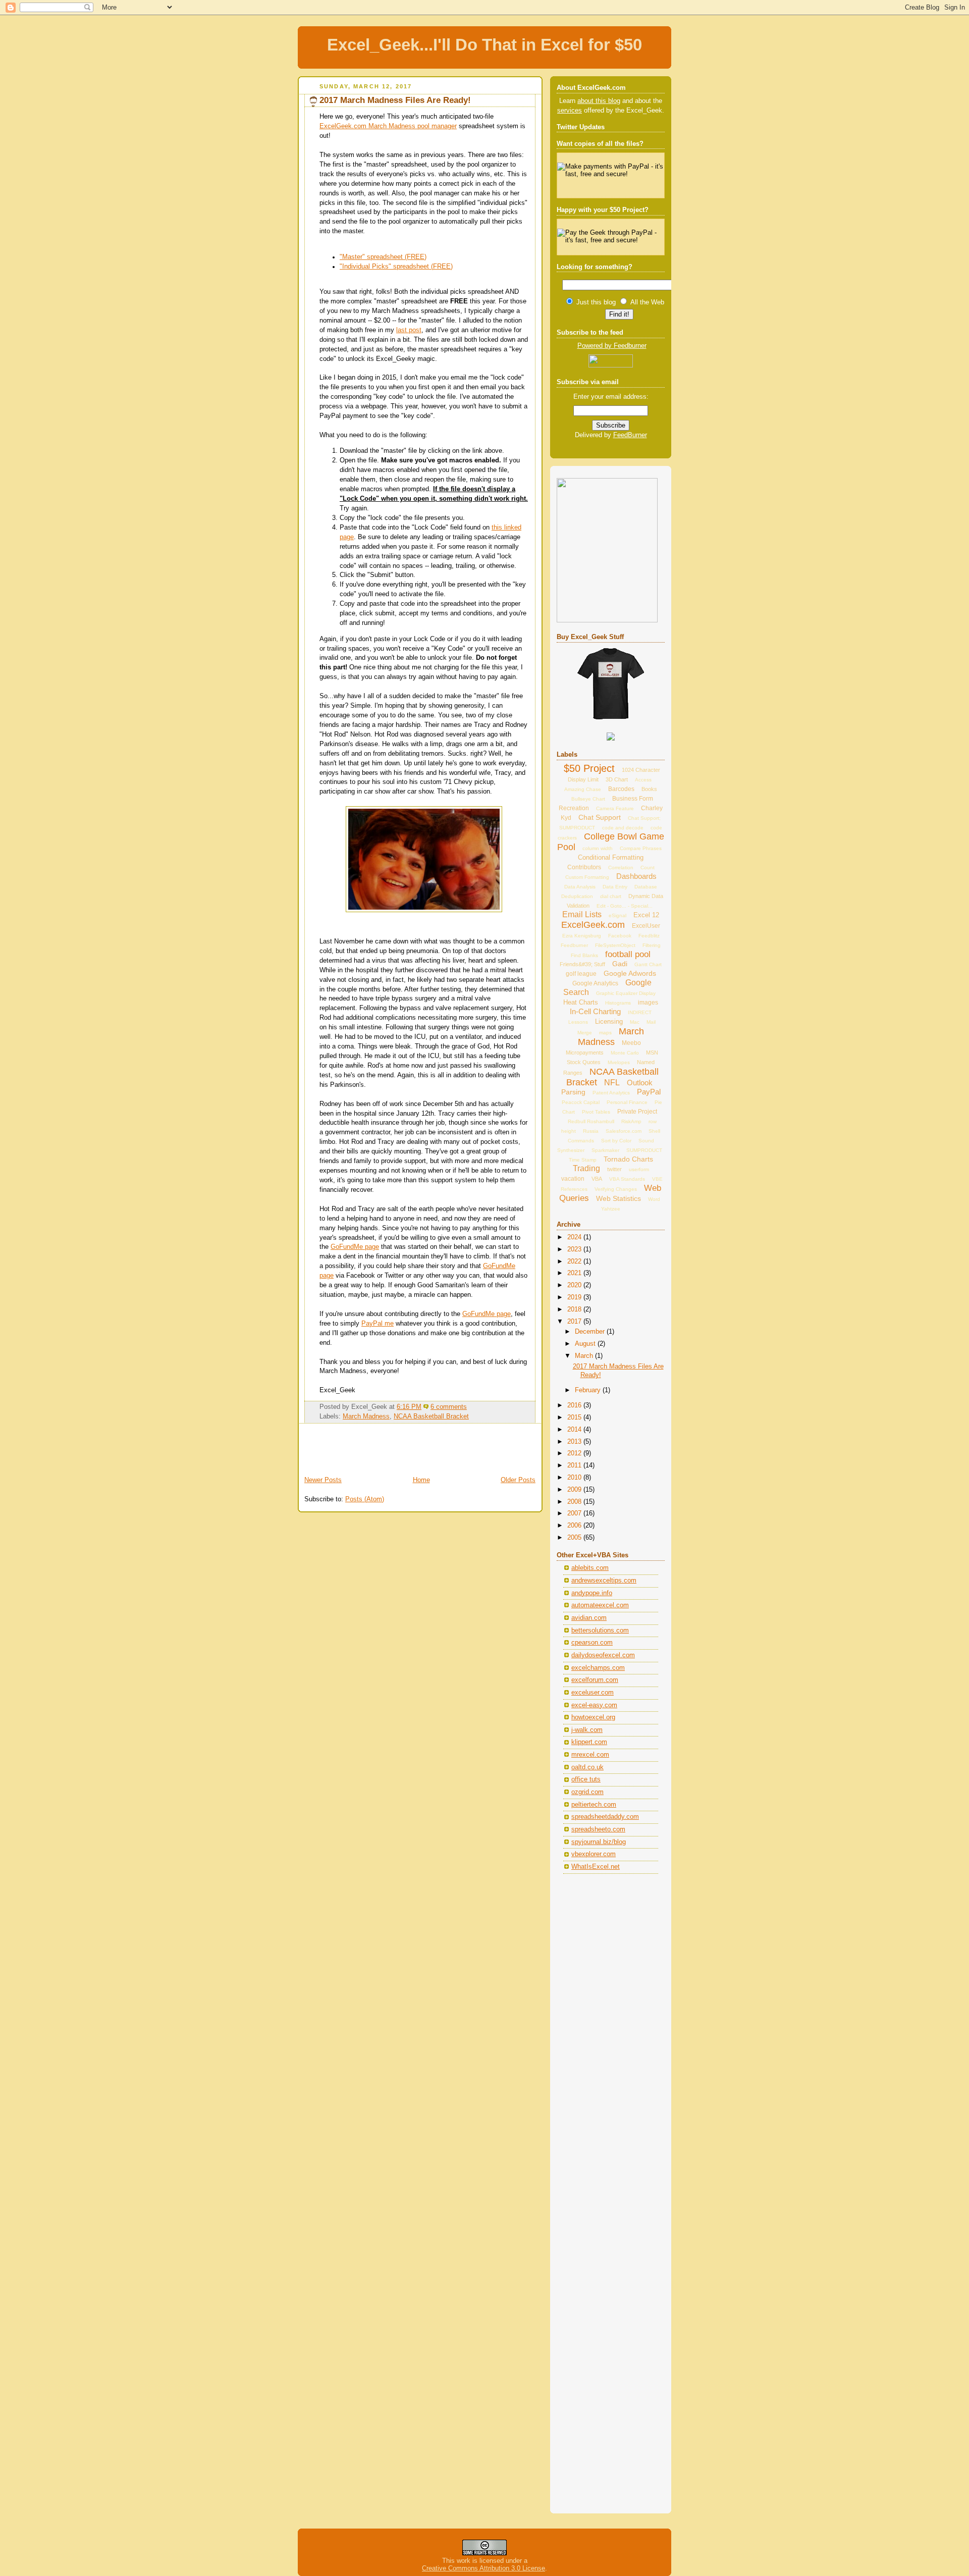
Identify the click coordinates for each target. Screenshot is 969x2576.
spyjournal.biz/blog (599, 1842)
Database (646, 887)
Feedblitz (649, 936)
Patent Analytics (611, 1093)
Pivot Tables (596, 1112)
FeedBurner (630, 435)
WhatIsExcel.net (596, 1867)
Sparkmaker (605, 1150)
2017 (575, 1322)
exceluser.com (593, 1693)
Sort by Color (616, 1141)
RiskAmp (631, 1121)
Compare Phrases (641, 848)
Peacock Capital (581, 1102)
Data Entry (615, 887)
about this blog (599, 101)
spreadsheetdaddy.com (605, 1817)
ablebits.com (590, 1568)
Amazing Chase (583, 789)
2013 (575, 1442)
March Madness (366, 1416)
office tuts (586, 1779)
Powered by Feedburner (612, 346)
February (589, 1390)
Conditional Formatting (611, 857)
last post (409, 330)
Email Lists (582, 914)
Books (649, 789)
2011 (575, 1465)
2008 (575, 1502)
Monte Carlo (625, 1053)
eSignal (617, 915)
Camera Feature (615, 808)
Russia (591, 1131)
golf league (581, 974)
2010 (575, 1478)
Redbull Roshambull (591, 1121)
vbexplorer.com (594, 1854)
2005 (575, 1538)
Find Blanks (584, 955)
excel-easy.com (594, 1705)
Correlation (621, 868)
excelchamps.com (598, 1668)
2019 (575, 1297)
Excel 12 (646, 915)
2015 (575, 1417)
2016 (575, 1405)
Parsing (573, 1092)
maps (605, 1033)
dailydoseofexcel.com (603, 1655)
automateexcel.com (600, 1605)
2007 (575, 1513)
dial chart (611, 896)
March (585, 1356)
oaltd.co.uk (587, 1767)
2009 (575, 1490)
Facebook (620, 936)
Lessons (578, 1022)
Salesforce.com (624, 1131)
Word (654, 1199)
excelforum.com (595, 1680)
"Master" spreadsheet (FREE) (383, 257)
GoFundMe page (355, 1247)
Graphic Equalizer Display (626, 993)
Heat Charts (581, 1002)
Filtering (652, 945)
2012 (575, 1453)
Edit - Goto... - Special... (625, 906)
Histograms (618, 1003)
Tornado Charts (628, 1159)
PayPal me (378, 1324)
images (648, 1003)
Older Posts (518, 1480)
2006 (575, 1526)
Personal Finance (627, 1102)
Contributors (584, 867)
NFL (612, 1083)
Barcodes (621, 789)
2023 (575, 1249)
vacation (573, 1179)
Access (643, 780)
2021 (575, 1273)
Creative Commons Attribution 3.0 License (483, 2568)
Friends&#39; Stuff (582, 964)
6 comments (449, 1407)
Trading (586, 1168)
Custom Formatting (587, 877)
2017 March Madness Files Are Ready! (395, 100)
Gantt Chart (648, 964)
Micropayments (585, 1053)
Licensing (609, 1021)
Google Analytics (595, 983)
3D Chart (617, 779)
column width (598, 848)
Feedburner (574, 945)
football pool (628, 954)
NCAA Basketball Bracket (431, 1416)
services (570, 111)
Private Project (637, 1112)
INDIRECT (640, 1012)
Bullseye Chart (588, 799)
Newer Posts (323, 1480)
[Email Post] (470, 1407)
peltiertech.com (594, 1805)
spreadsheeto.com (598, 1829)
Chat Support (600, 817)
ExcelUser (646, 926)
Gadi (620, 964)
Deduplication (577, 896)
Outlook (640, 1083)
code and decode (623, 828)
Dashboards (636, 876)
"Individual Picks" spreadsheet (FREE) (396, 267)
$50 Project (589, 768)
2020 (575, 1285)
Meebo (631, 1043)
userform (639, 1169)
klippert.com (589, 1742)
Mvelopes (619, 1062)
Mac (635, 1022)
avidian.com (589, 1618)
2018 (575, 1309)
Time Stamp (583, 1160)
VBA (597, 1179)
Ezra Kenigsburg (582, 936)
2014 (575, 1430)
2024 (575, 1237)
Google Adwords (630, 973)
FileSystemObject (615, 945)
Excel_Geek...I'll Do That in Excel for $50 (484, 45)
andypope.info (592, 1593)
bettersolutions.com (600, 1631)
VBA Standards (627, 1179)
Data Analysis (580, 887)
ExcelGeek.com (593, 925)
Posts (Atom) (365, 1499)
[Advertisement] (357, 1451)
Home (421, 1480)
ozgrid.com (587, 1792)
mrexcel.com (590, 1755)
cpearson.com (592, 1643)
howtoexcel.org (593, 1717)
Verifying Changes (616, 1189)
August (586, 1344)
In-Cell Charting (595, 1011)
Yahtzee (611, 1209)
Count (648, 868)
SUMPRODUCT (644, 1150)
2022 (575, 1261)
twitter (614, 1169)
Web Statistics (618, 1198)
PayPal (649, 1092)
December (591, 1332)
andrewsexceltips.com (604, 1581)
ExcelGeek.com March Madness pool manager (388, 126)
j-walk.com (587, 1730)
